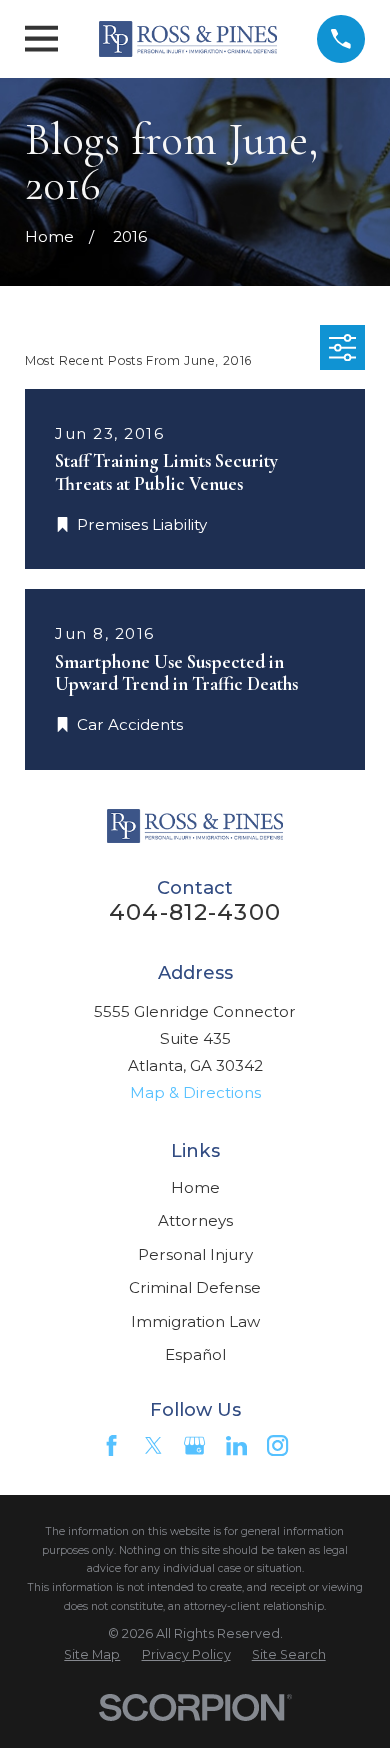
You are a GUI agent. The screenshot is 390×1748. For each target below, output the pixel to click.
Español (195, 1354)
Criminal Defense (195, 1287)
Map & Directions (195, 1092)
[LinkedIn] (236, 1445)
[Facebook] (111, 1445)
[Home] (188, 39)
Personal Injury (195, 1254)
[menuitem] (92, 1655)
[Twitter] (153, 1445)
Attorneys (195, 1220)
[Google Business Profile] (194, 1445)
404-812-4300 (195, 912)
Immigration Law (195, 1321)
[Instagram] (277, 1445)
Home (195, 1187)
